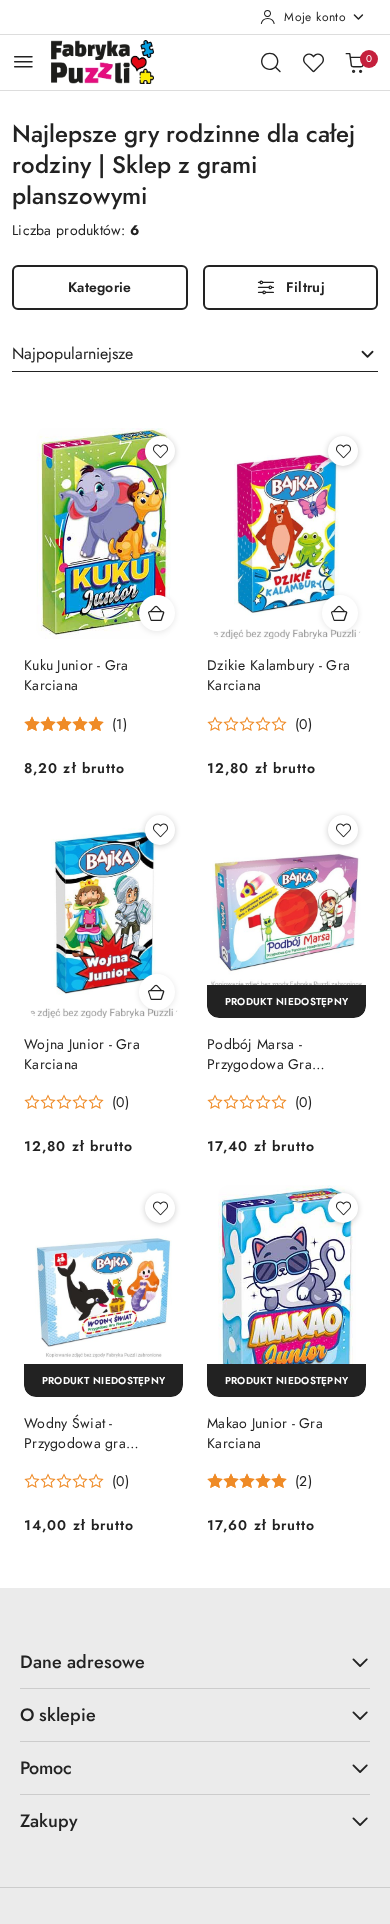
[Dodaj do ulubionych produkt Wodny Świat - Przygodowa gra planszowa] (160, 1208)
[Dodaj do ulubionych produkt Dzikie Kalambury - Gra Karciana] (343, 451)
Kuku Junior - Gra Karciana (76, 675)
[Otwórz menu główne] (23, 61)
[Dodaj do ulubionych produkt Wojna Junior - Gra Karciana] (160, 830)
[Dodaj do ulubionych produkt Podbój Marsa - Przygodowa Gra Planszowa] (343, 830)
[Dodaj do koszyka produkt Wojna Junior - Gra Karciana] (157, 992)
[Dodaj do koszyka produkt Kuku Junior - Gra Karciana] (157, 613)
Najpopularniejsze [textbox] (72, 353)
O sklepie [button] (58, 1715)
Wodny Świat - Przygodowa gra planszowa (75, 1433)
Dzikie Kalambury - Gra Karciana (278, 675)
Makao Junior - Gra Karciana (265, 1433)
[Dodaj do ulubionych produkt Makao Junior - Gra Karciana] (343, 1208)
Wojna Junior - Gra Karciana (82, 1054)
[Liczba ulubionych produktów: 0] (313, 62)
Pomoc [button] (46, 1768)
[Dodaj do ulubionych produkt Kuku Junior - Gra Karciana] (160, 451)
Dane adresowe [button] (82, 1662)
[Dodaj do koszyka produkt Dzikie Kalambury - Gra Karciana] (340, 613)
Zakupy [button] (49, 1821)
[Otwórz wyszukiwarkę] (271, 62)
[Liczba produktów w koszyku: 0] (355, 62)
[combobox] (195, 355)
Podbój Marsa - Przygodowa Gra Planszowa (259, 1054)
